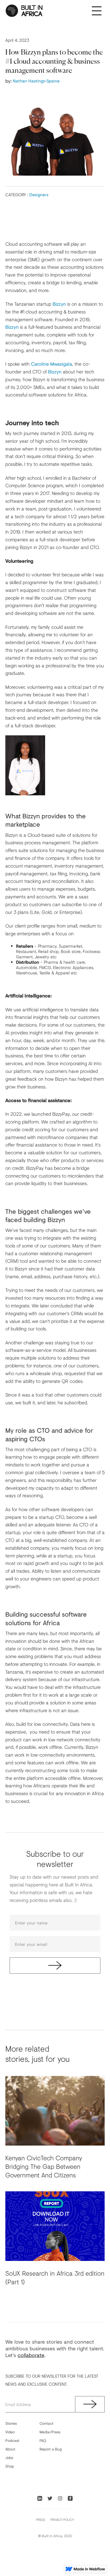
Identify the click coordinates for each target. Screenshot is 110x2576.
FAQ (43, 2440)
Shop (10, 2466)
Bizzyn (59, 304)
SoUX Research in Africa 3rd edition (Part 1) (55, 2278)
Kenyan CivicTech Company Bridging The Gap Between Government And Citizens (44, 2166)
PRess (41, 2520)
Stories (11, 2423)
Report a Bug (51, 2449)
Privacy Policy (62, 2520)
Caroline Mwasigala (52, 364)
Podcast (12, 2440)
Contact (46, 2423)
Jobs (9, 2458)
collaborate (31, 2355)
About (10, 2449)
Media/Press (50, 2432)
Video (10, 2432)
